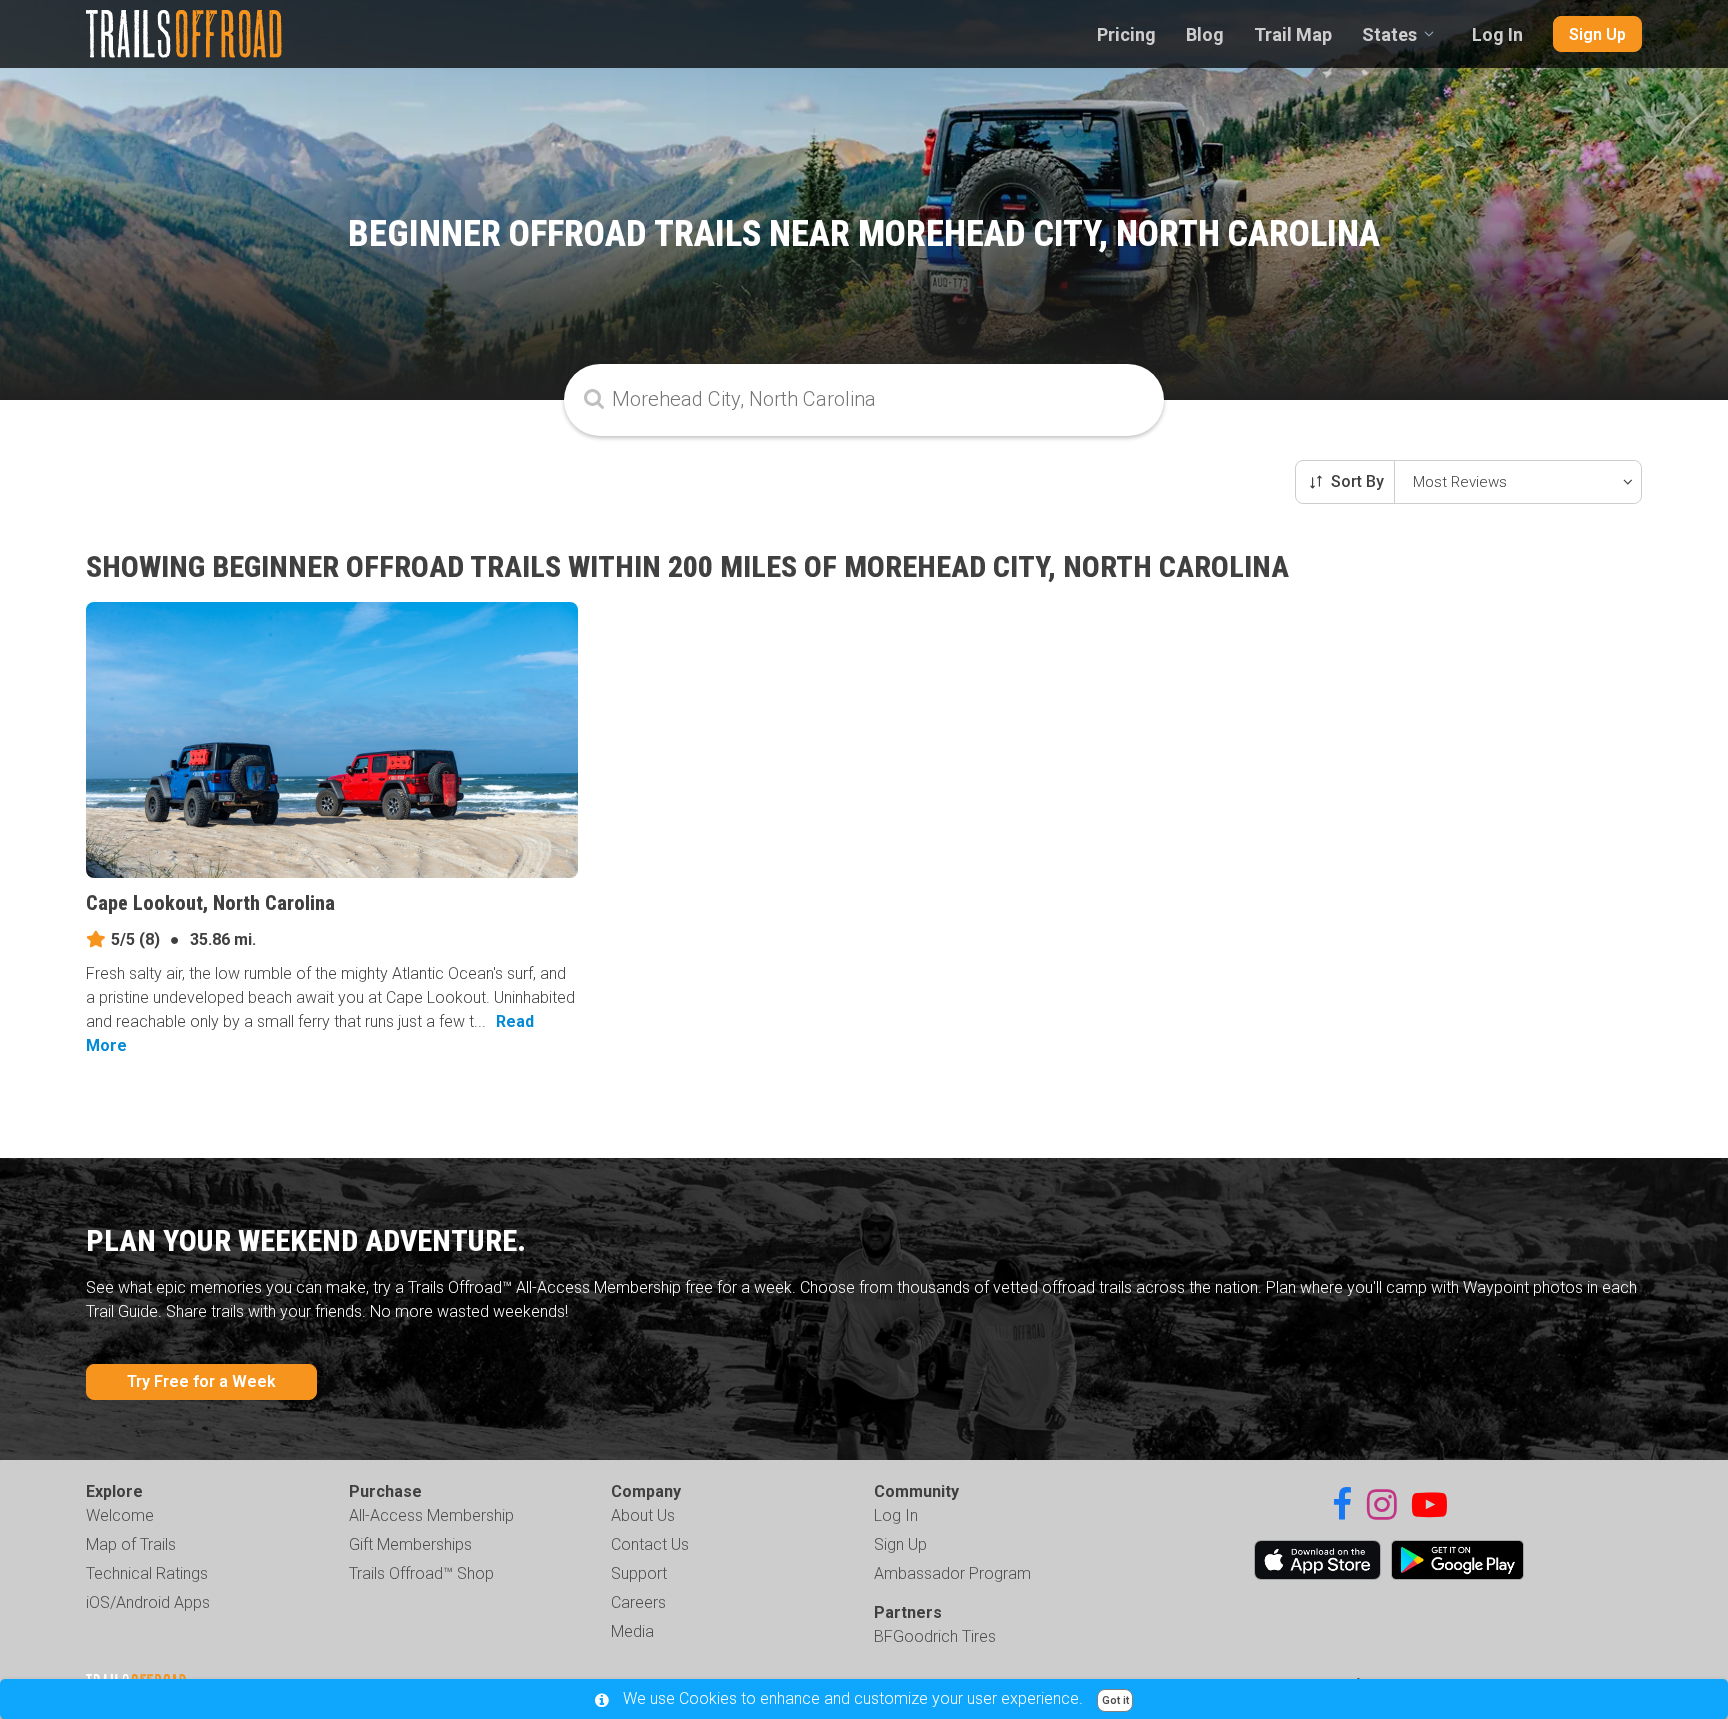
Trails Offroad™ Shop (421, 1573)
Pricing (1126, 34)
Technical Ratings (147, 1573)
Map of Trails (131, 1544)
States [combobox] (1389, 34)
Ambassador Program (952, 1573)
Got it (1115, 1700)
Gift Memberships (410, 1544)
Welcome (120, 1515)
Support (639, 1573)
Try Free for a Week (201, 1381)
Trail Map (1293, 34)
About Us (643, 1515)
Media (632, 1631)
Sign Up (1597, 34)
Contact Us (650, 1544)
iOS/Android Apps (148, 1602)
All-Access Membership (431, 1515)
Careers (638, 1602)
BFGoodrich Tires (935, 1636)
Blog (1205, 34)
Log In (1497, 34)
